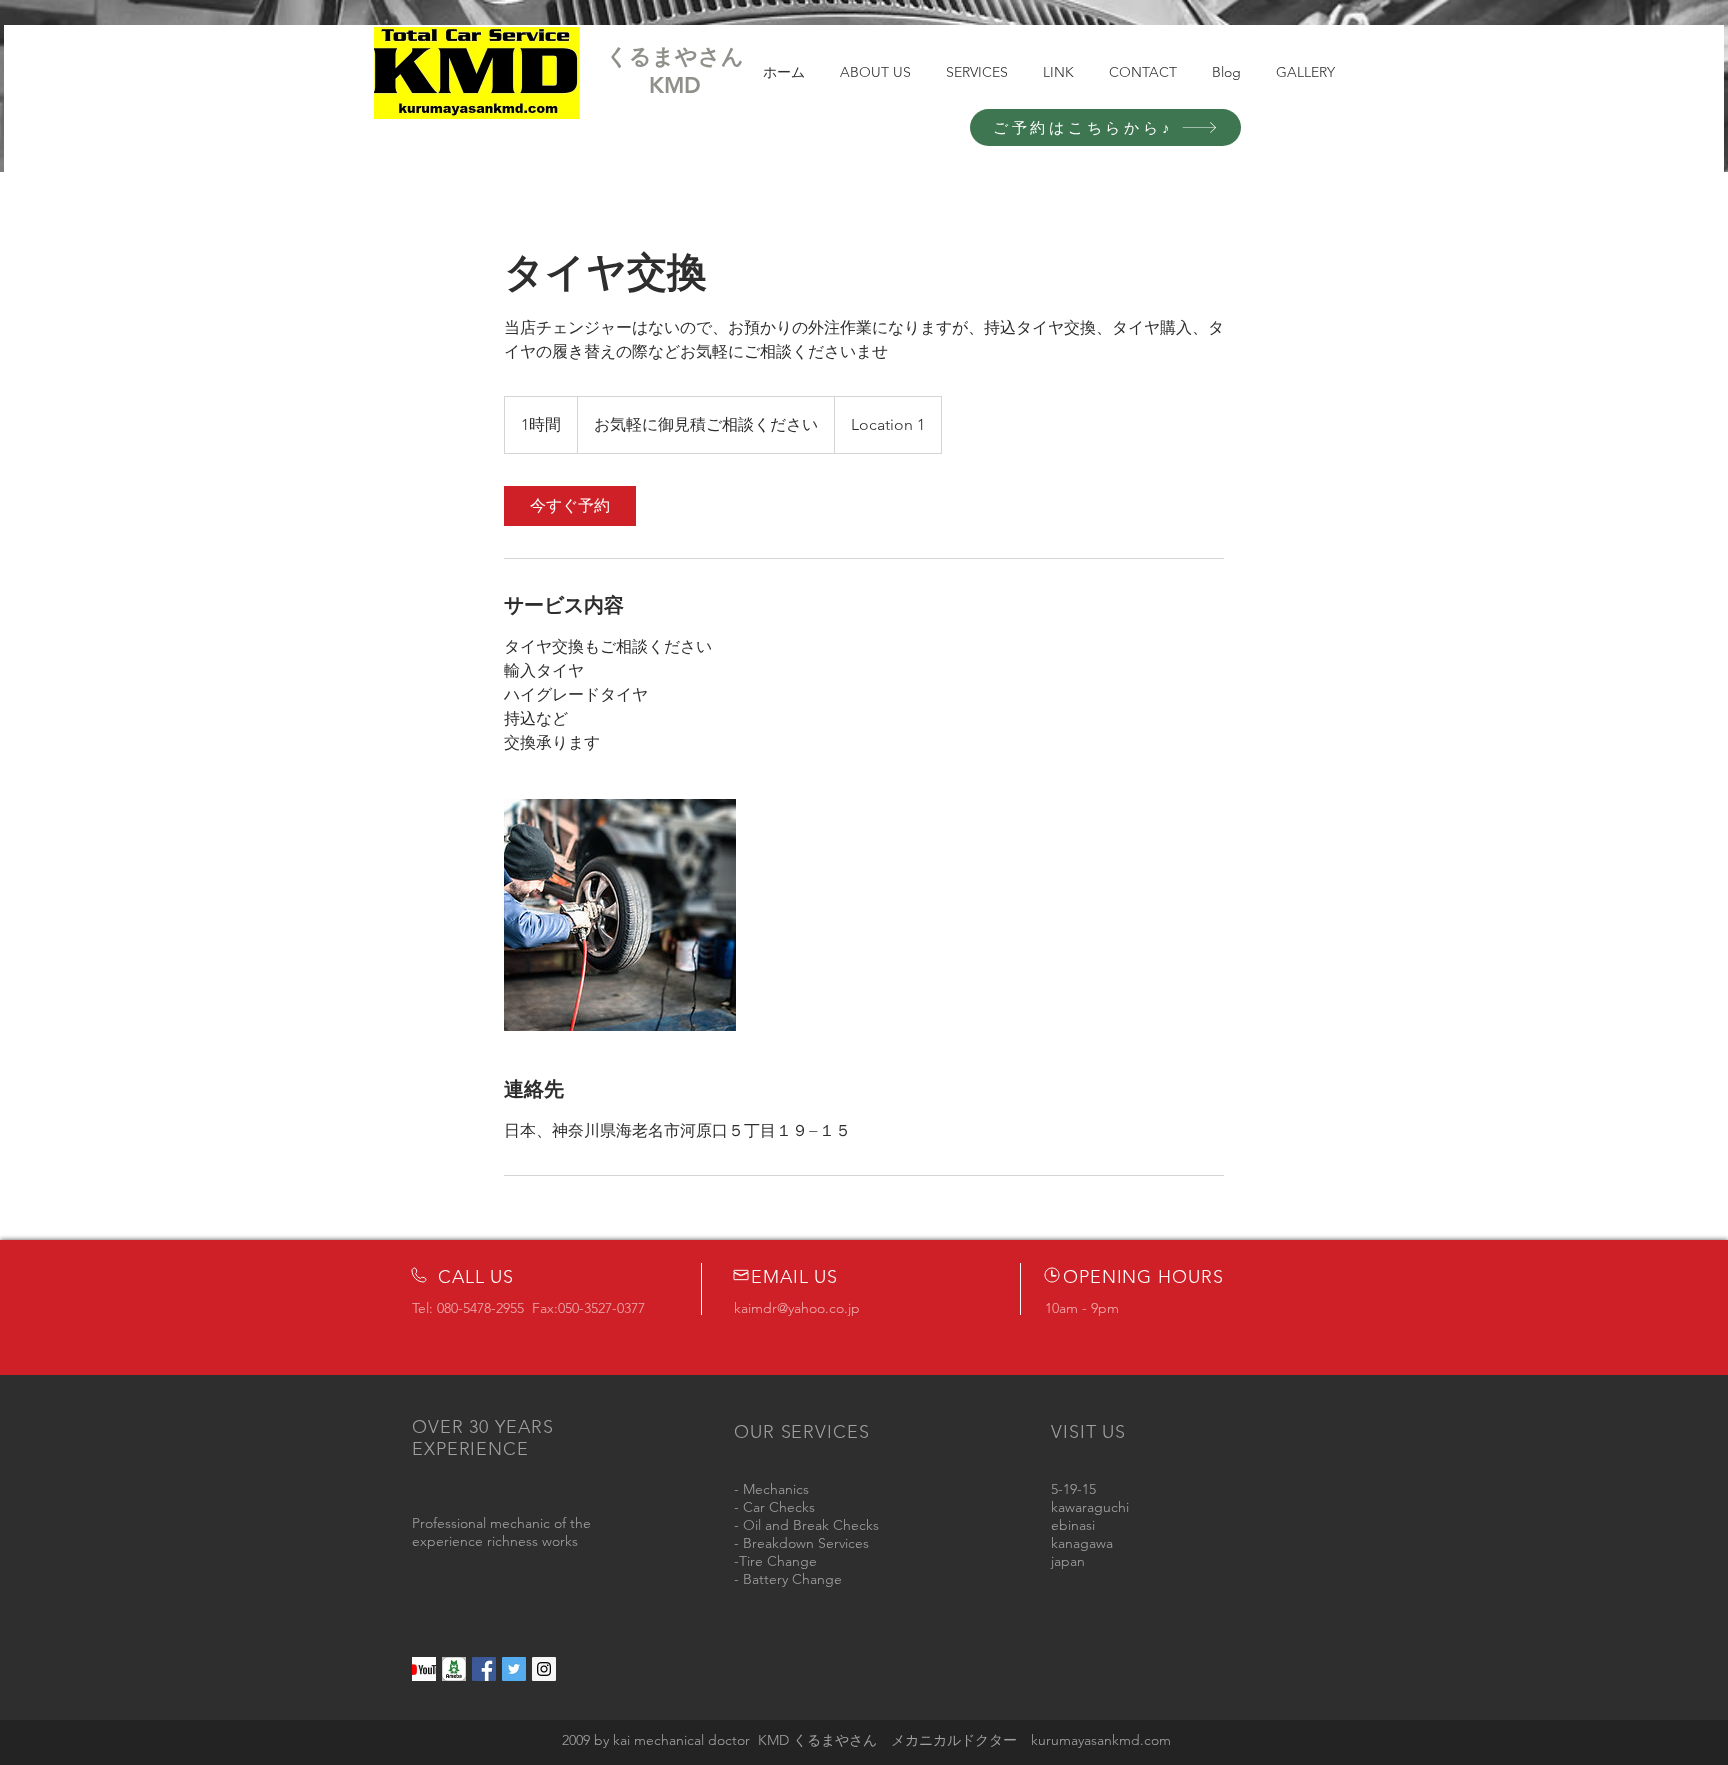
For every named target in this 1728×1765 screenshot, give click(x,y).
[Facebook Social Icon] (484, 1669)
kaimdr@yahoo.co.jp (797, 1308)
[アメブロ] (454, 1669)
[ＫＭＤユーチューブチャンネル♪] (424, 1669)
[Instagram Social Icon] (544, 1669)
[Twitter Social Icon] (514, 1669)
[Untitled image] (620, 915)
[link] (570, 506)
